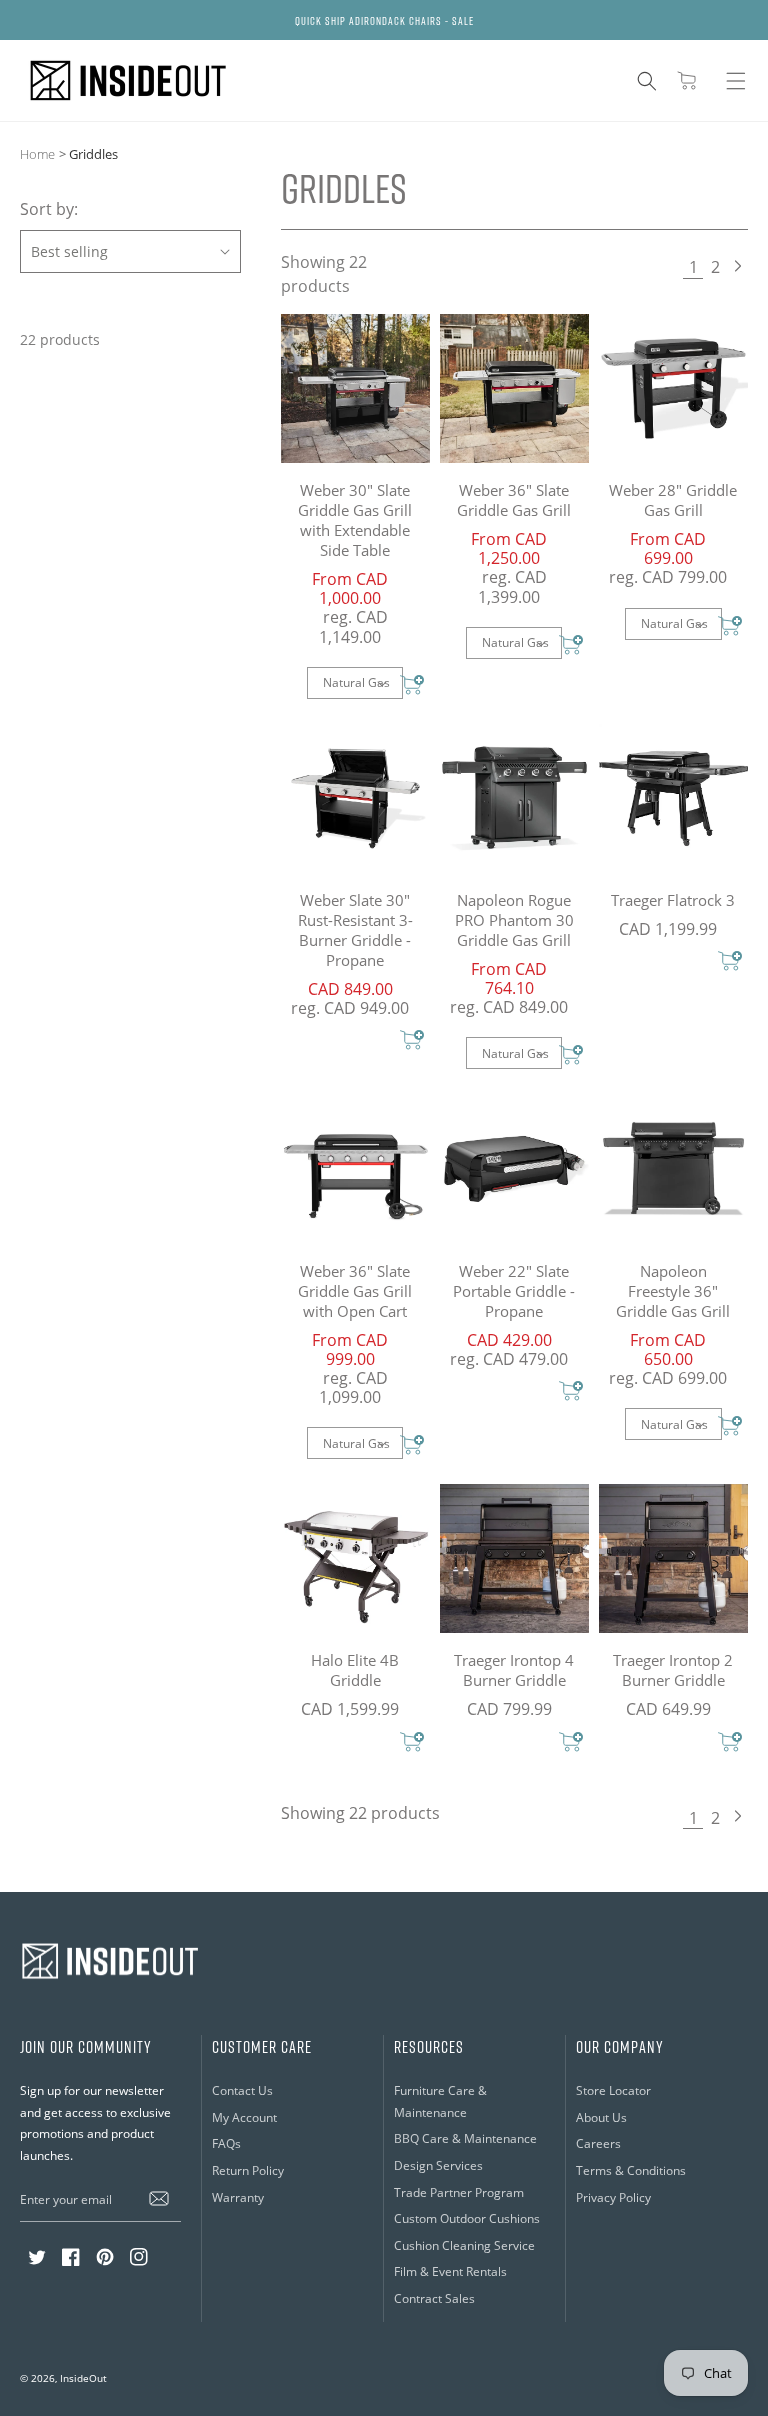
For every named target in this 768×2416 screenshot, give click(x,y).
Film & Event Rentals (450, 2271)
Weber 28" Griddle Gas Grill (673, 500)
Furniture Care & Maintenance (440, 2101)
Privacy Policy (613, 2197)
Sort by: (49, 209)
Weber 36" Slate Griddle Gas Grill (514, 500)
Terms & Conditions (631, 2170)
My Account (244, 2117)
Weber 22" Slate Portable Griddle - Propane (514, 1291)
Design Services (438, 2165)
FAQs (226, 2143)
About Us (601, 2117)
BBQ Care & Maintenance (465, 2138)
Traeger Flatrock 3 (673, 900)
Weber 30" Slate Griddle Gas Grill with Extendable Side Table (355, 520)
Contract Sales (434, 2298)
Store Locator (613, 2090)
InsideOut (83, 2378)
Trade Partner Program (459, 2192)
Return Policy (248, 2170)
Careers (598, 2143)
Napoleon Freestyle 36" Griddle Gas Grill (673, 1291)
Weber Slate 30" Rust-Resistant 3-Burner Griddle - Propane (355, 930)
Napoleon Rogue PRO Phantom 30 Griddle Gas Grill (514, 920)
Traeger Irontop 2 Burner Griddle (673, 1670)
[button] (647, 81)
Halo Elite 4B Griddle (355, 1670)
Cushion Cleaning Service (464, 2245)
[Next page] (737, 268)
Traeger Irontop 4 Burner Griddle (514, 1670)
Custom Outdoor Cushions (467, 2218)
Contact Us (242, 2090)
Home (37, 154)
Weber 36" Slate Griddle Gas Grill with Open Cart (355, 1291)
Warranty (238, 2197)
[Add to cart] (412, 686)
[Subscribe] (159, 2199)
